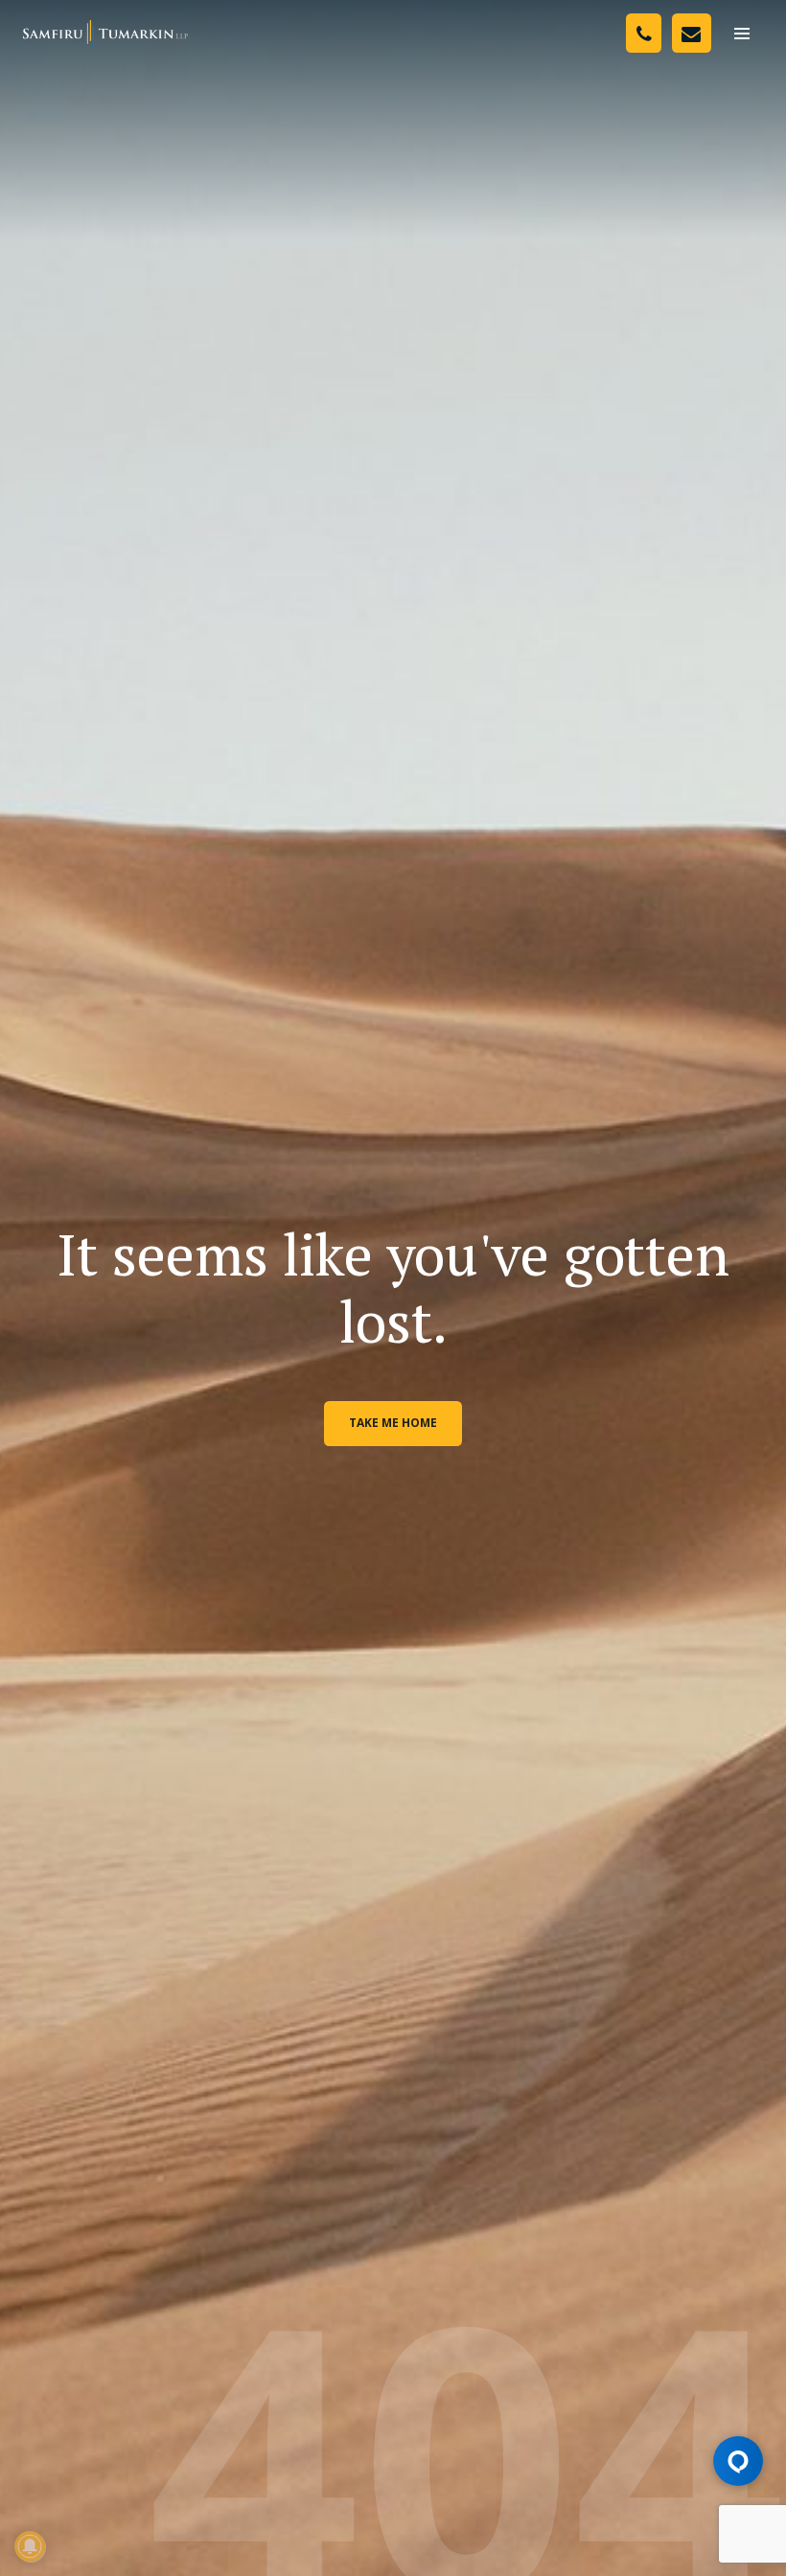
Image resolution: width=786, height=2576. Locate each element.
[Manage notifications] (30, 2546)
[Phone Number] (644, 33)
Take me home (393, 1423)
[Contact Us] (692, 33)
